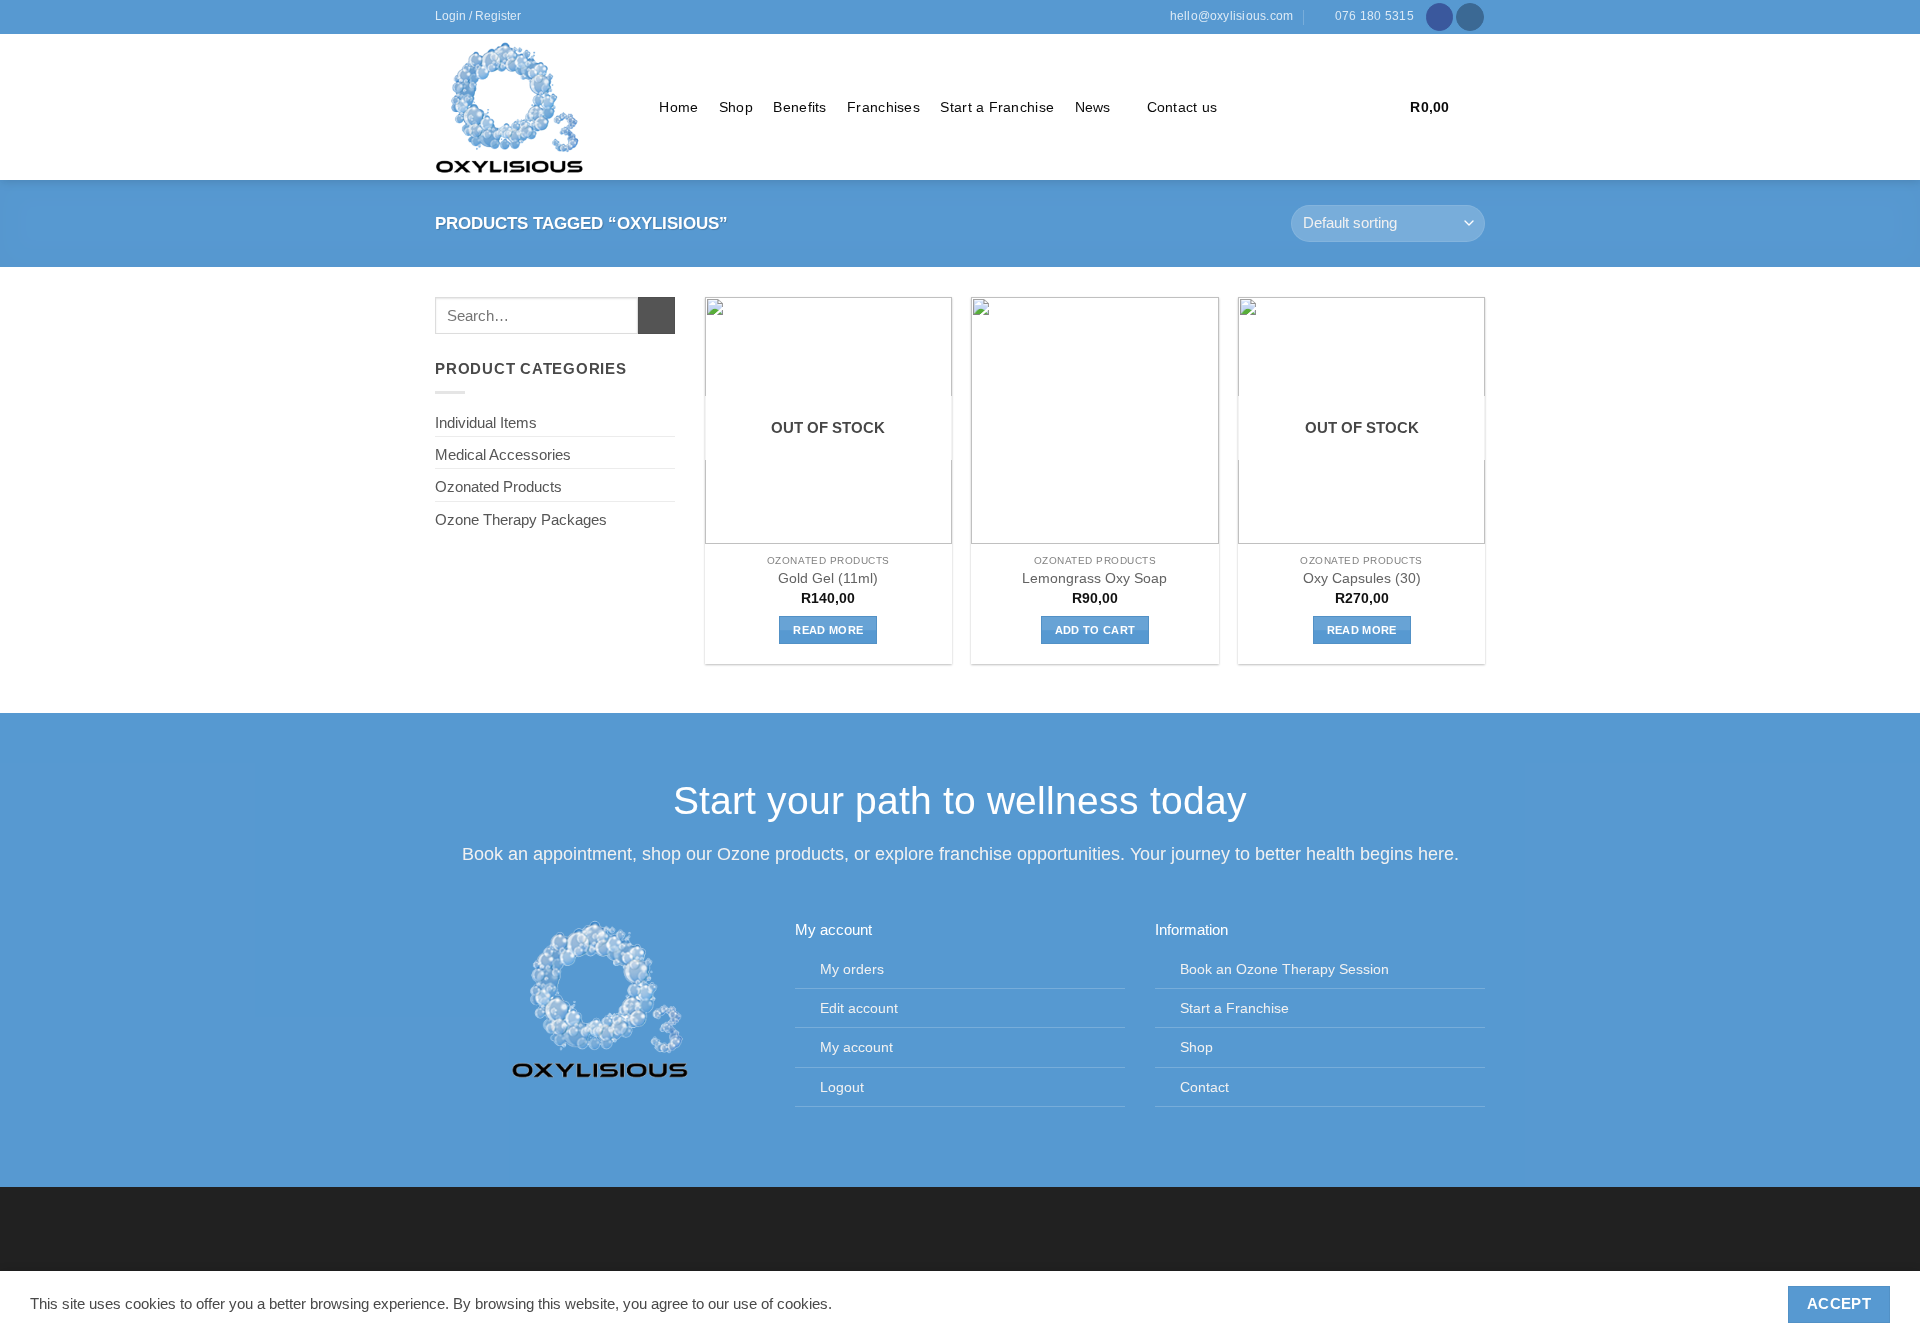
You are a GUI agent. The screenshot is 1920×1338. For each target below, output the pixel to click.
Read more (828, 630)
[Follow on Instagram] (1470, 17)
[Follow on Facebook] (1440, 17)
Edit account (859, 1008)
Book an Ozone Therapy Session (1284, 969)
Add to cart (1095, 630)
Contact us (1182, 107)
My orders (852, 969)
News (1093, 107)
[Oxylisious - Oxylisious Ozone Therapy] (527, 107)
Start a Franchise (997, 107)
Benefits (799, 107)
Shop (736, 107)
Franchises (883, 107)
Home (678, 107)
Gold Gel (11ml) (828, 578)
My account (856, 1047)
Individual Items (486, 422)
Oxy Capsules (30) (1362, 578)
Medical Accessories (503, 454)
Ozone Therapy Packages (521, 519)
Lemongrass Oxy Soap (1094, 578)
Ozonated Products (498, 486)
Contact (1204, 1087)
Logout (842, 1087)
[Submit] (656, 315)
